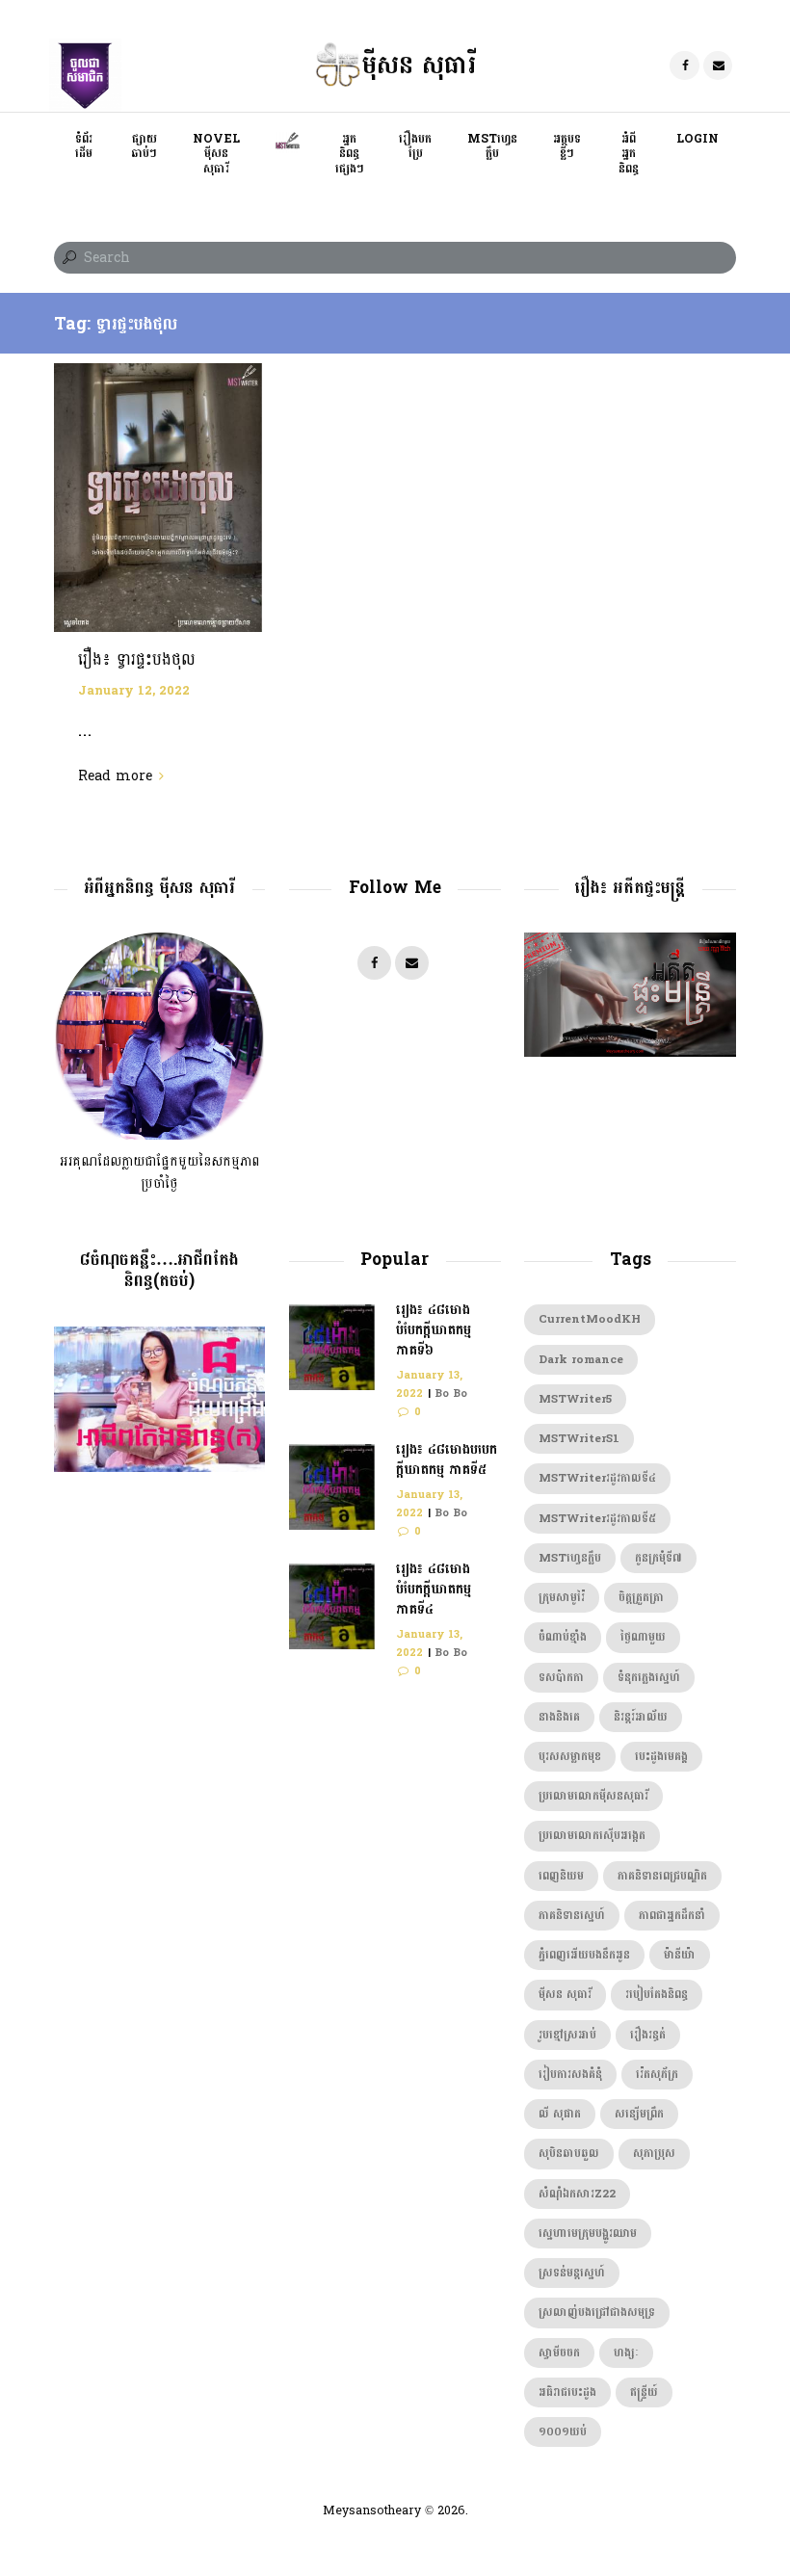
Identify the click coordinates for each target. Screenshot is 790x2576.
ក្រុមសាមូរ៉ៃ (562, 1598)
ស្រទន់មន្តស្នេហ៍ (572, 2273)
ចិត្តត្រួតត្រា (641, 1598)
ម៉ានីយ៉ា (680, 1955)
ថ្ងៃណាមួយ (643, 1637)
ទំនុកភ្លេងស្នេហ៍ (649, 1678)
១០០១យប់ (563, 2432)
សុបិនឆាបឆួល (569, 2154)
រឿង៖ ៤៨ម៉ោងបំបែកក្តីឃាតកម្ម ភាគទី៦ (434, 1330)
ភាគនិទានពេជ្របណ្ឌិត (662, 1876)
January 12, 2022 (134, 691)
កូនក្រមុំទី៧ (658, 1558)
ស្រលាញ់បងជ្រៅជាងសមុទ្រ (597, 2313)
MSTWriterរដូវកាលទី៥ (597, 1519)
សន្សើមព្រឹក (639, 2114)
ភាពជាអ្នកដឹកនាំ (672, 1916)
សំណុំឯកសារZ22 (577, 2194)
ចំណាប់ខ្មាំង (563, 1637)
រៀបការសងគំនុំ (570, 2075)
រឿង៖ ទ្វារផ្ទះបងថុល (137, 659)
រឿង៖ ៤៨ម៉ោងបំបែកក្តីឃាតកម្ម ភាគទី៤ (434, 1589)
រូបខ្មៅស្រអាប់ (567, 2035)
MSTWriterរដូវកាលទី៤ (597, 1478)
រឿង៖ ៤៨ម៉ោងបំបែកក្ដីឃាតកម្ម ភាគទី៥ (447, 1459)
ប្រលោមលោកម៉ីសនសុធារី (593, 1796)
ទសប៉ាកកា (561, 1678)
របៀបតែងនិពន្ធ (657, 1995)
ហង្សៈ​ (626, 2353)
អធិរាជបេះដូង (567, 2392)
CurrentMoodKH (590, 1319)
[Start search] (67, 258)
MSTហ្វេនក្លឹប (570, 1558)
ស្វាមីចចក (559, 2353)
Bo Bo (451, 1393)
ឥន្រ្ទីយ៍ (644, 2392)
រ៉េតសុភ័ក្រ (657, 2075)
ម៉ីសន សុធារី (565, 1995)
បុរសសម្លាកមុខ (570, 1757)
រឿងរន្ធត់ (648, 2035)
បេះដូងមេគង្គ (661, 1757)
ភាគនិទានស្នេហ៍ (572, 1916)
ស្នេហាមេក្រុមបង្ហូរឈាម (588, 2234)
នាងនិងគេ (559, 1717)
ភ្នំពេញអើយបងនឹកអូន (584, 1955)
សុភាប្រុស (654, 2154)
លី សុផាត (560, 2114)
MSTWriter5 (575, 1399)
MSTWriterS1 (579, 1439)
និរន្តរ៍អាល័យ (641, 1717)
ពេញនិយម (561, 1876)
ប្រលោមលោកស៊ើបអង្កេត (592, 1836)
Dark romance (581, 1360)
